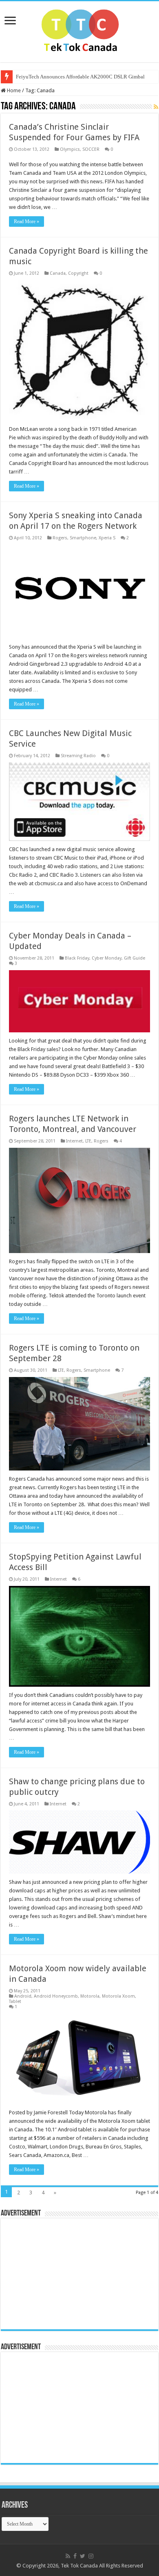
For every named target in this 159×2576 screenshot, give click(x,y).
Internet (74, 1141)
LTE (88, 1141)
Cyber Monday (107, 958)
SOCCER (91, 149)
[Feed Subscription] (156, 107)
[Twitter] (83, 2556)
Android (23, 1996)
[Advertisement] (56, 2273)
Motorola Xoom (118, 1996)
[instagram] (91, 2556)
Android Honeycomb (56, 1996)
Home (13, 90)
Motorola (90, 1996)
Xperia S (107, 538)
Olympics (70, 149)
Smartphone (83, 538)
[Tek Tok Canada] (80, 30)
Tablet (15, 2002)
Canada (58, 273)
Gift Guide (135, 958)
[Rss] (68, 2556)
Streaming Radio (78, 756)
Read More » (26, 222)
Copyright (78, 273)
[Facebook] (75, 2556)
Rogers (60, 538)
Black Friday (77, 958)
